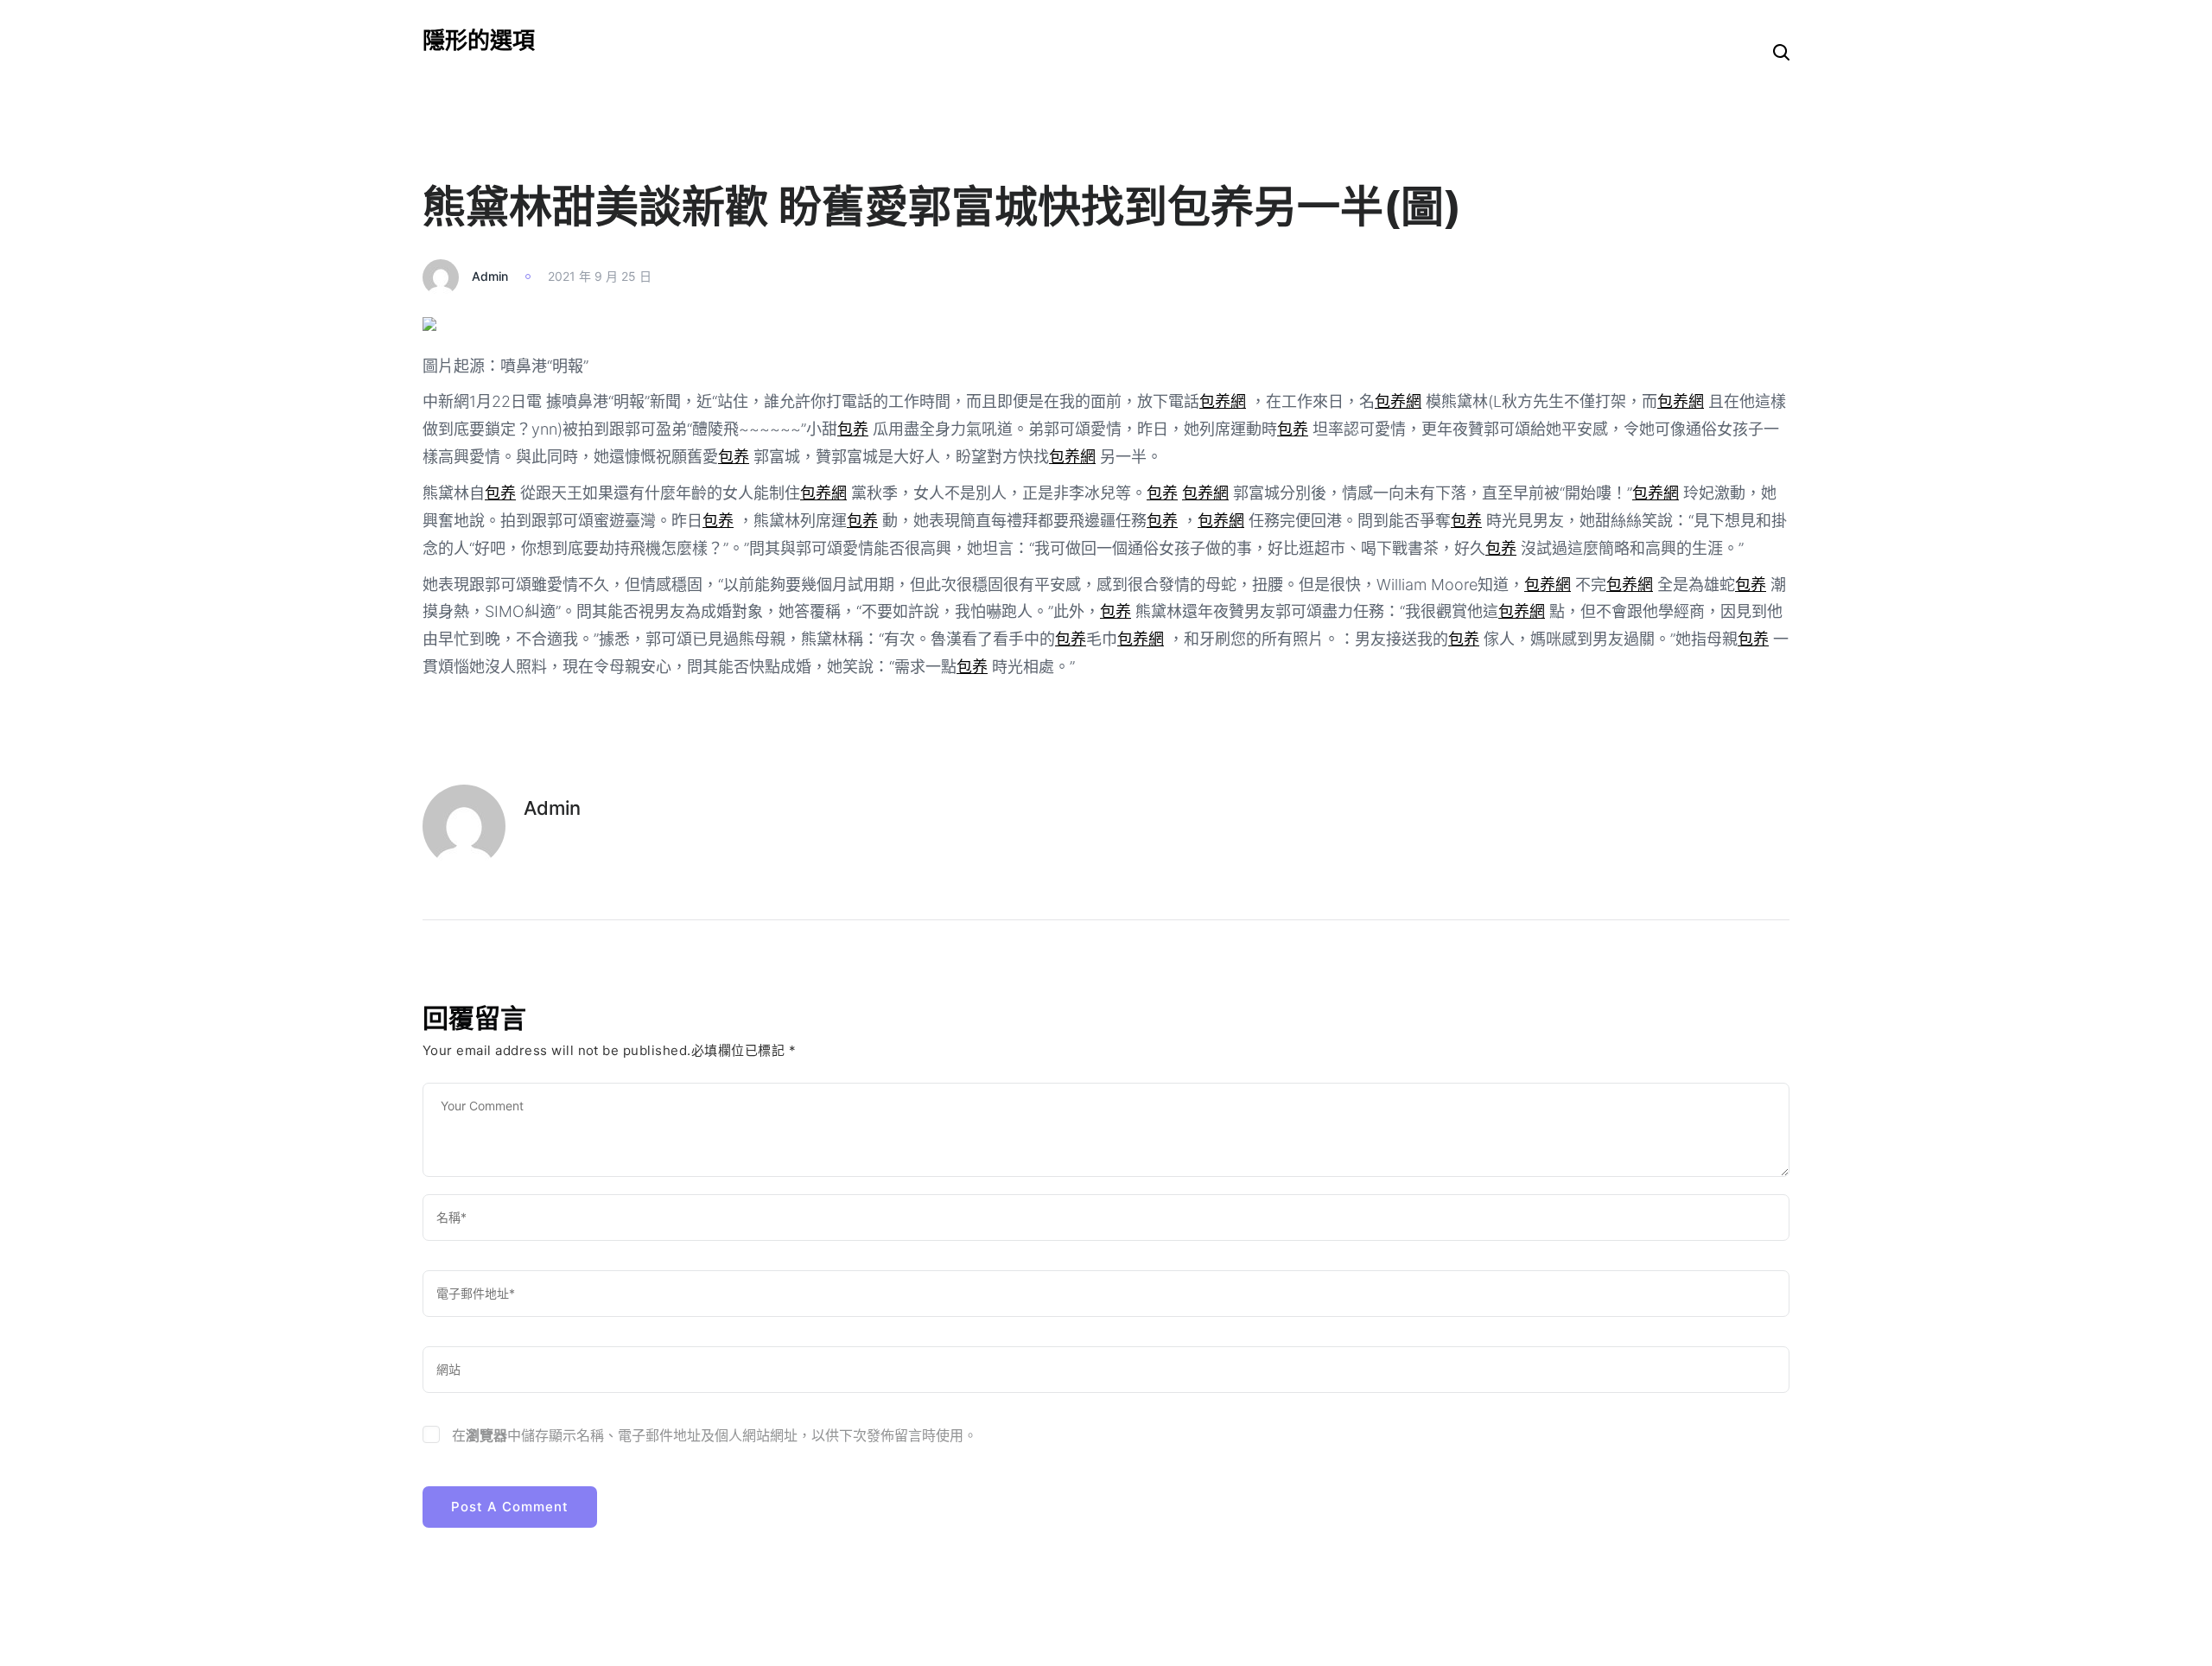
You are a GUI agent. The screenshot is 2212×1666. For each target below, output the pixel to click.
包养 (853, 429)
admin (490, 276)
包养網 (1223, 401)
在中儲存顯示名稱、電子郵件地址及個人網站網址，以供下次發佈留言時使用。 (715, 1435)
